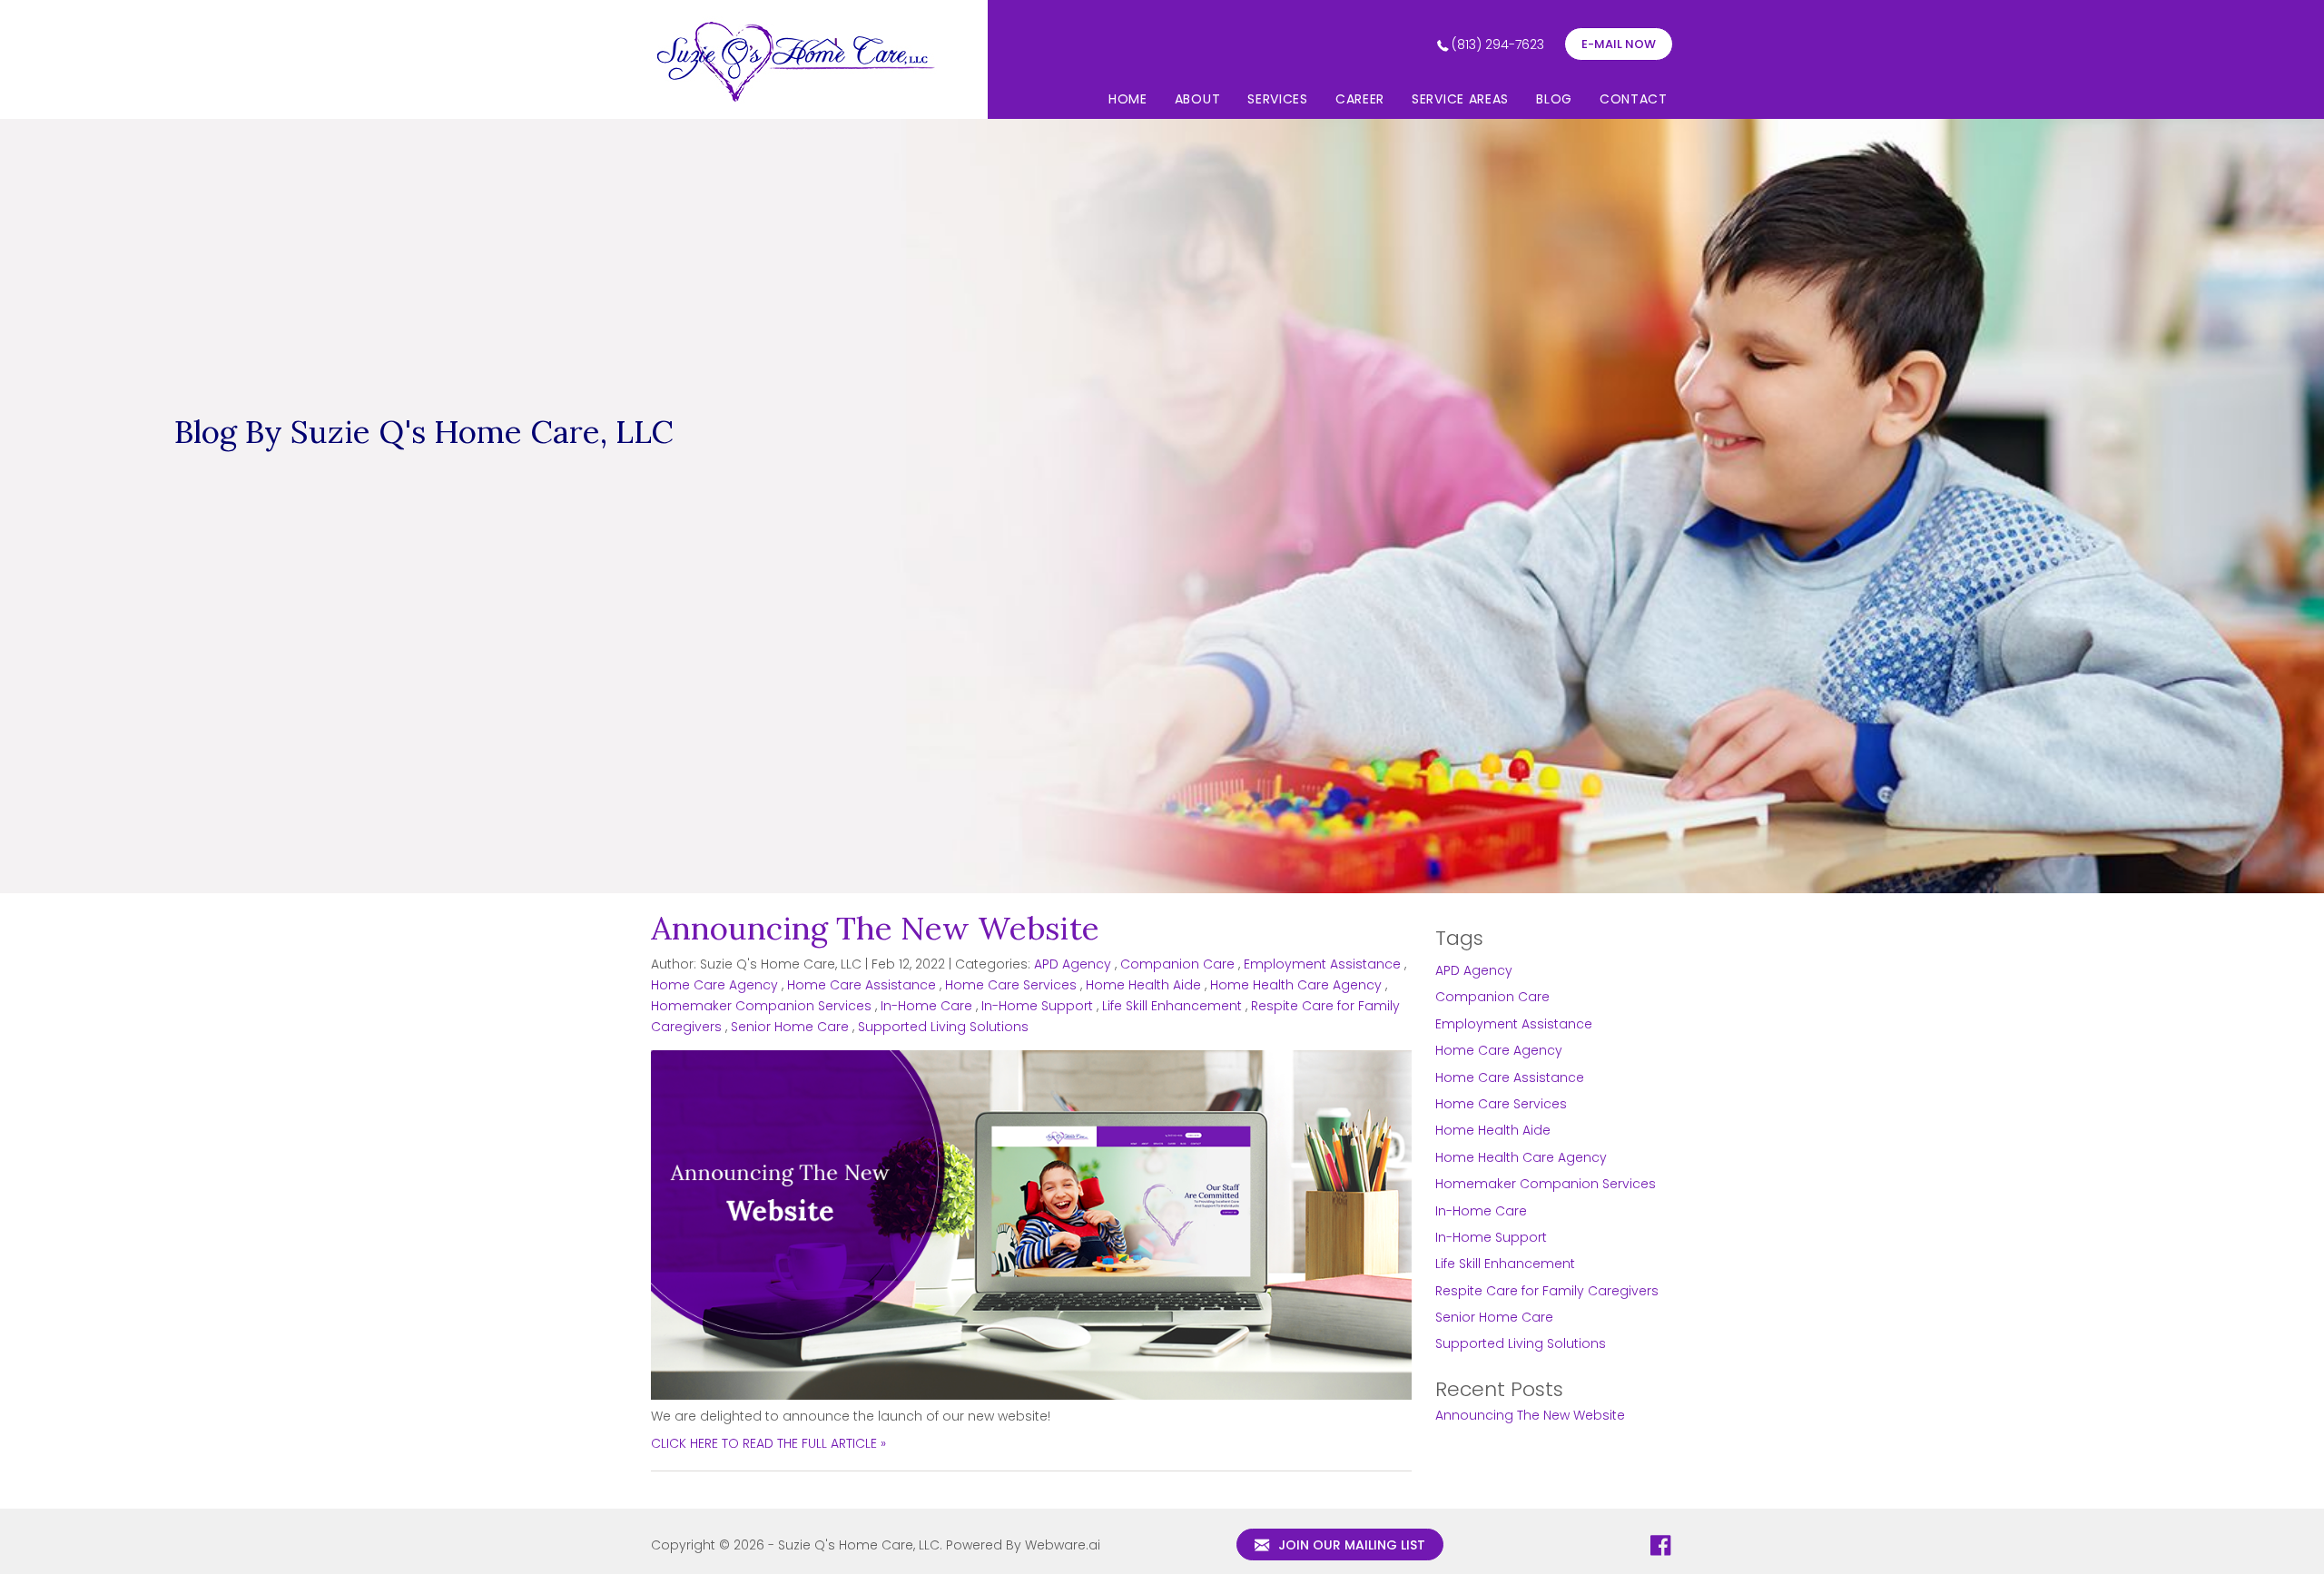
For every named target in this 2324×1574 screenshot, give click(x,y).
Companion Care (1177, 964)
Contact (1634, 99)
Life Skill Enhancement (1172, 1006)
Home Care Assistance (862, 985)
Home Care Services (1011, 985)
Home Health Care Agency (1296, 985)
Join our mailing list (1350, 1545)
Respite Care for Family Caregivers (1547, 1291)
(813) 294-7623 (1498, 44)
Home (1128, 99)
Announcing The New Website (875, 928)
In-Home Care (926, 1006)
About (1198, 99)
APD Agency (1073, 964)
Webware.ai (1063, 1545)
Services (1278, 99)
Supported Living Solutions (943, 1027)
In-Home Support (1037, 1006)
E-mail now (1619, 44)
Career (1360, 99)
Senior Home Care (790, 1027)
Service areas (1460, 99)
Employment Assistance (1322, 964)
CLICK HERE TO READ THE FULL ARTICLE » (768, 1443)
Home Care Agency (714, 985)
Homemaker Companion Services (761, 1006)
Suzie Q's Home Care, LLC (859, 1545)
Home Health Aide (1143, 985)
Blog (1554, 99)
